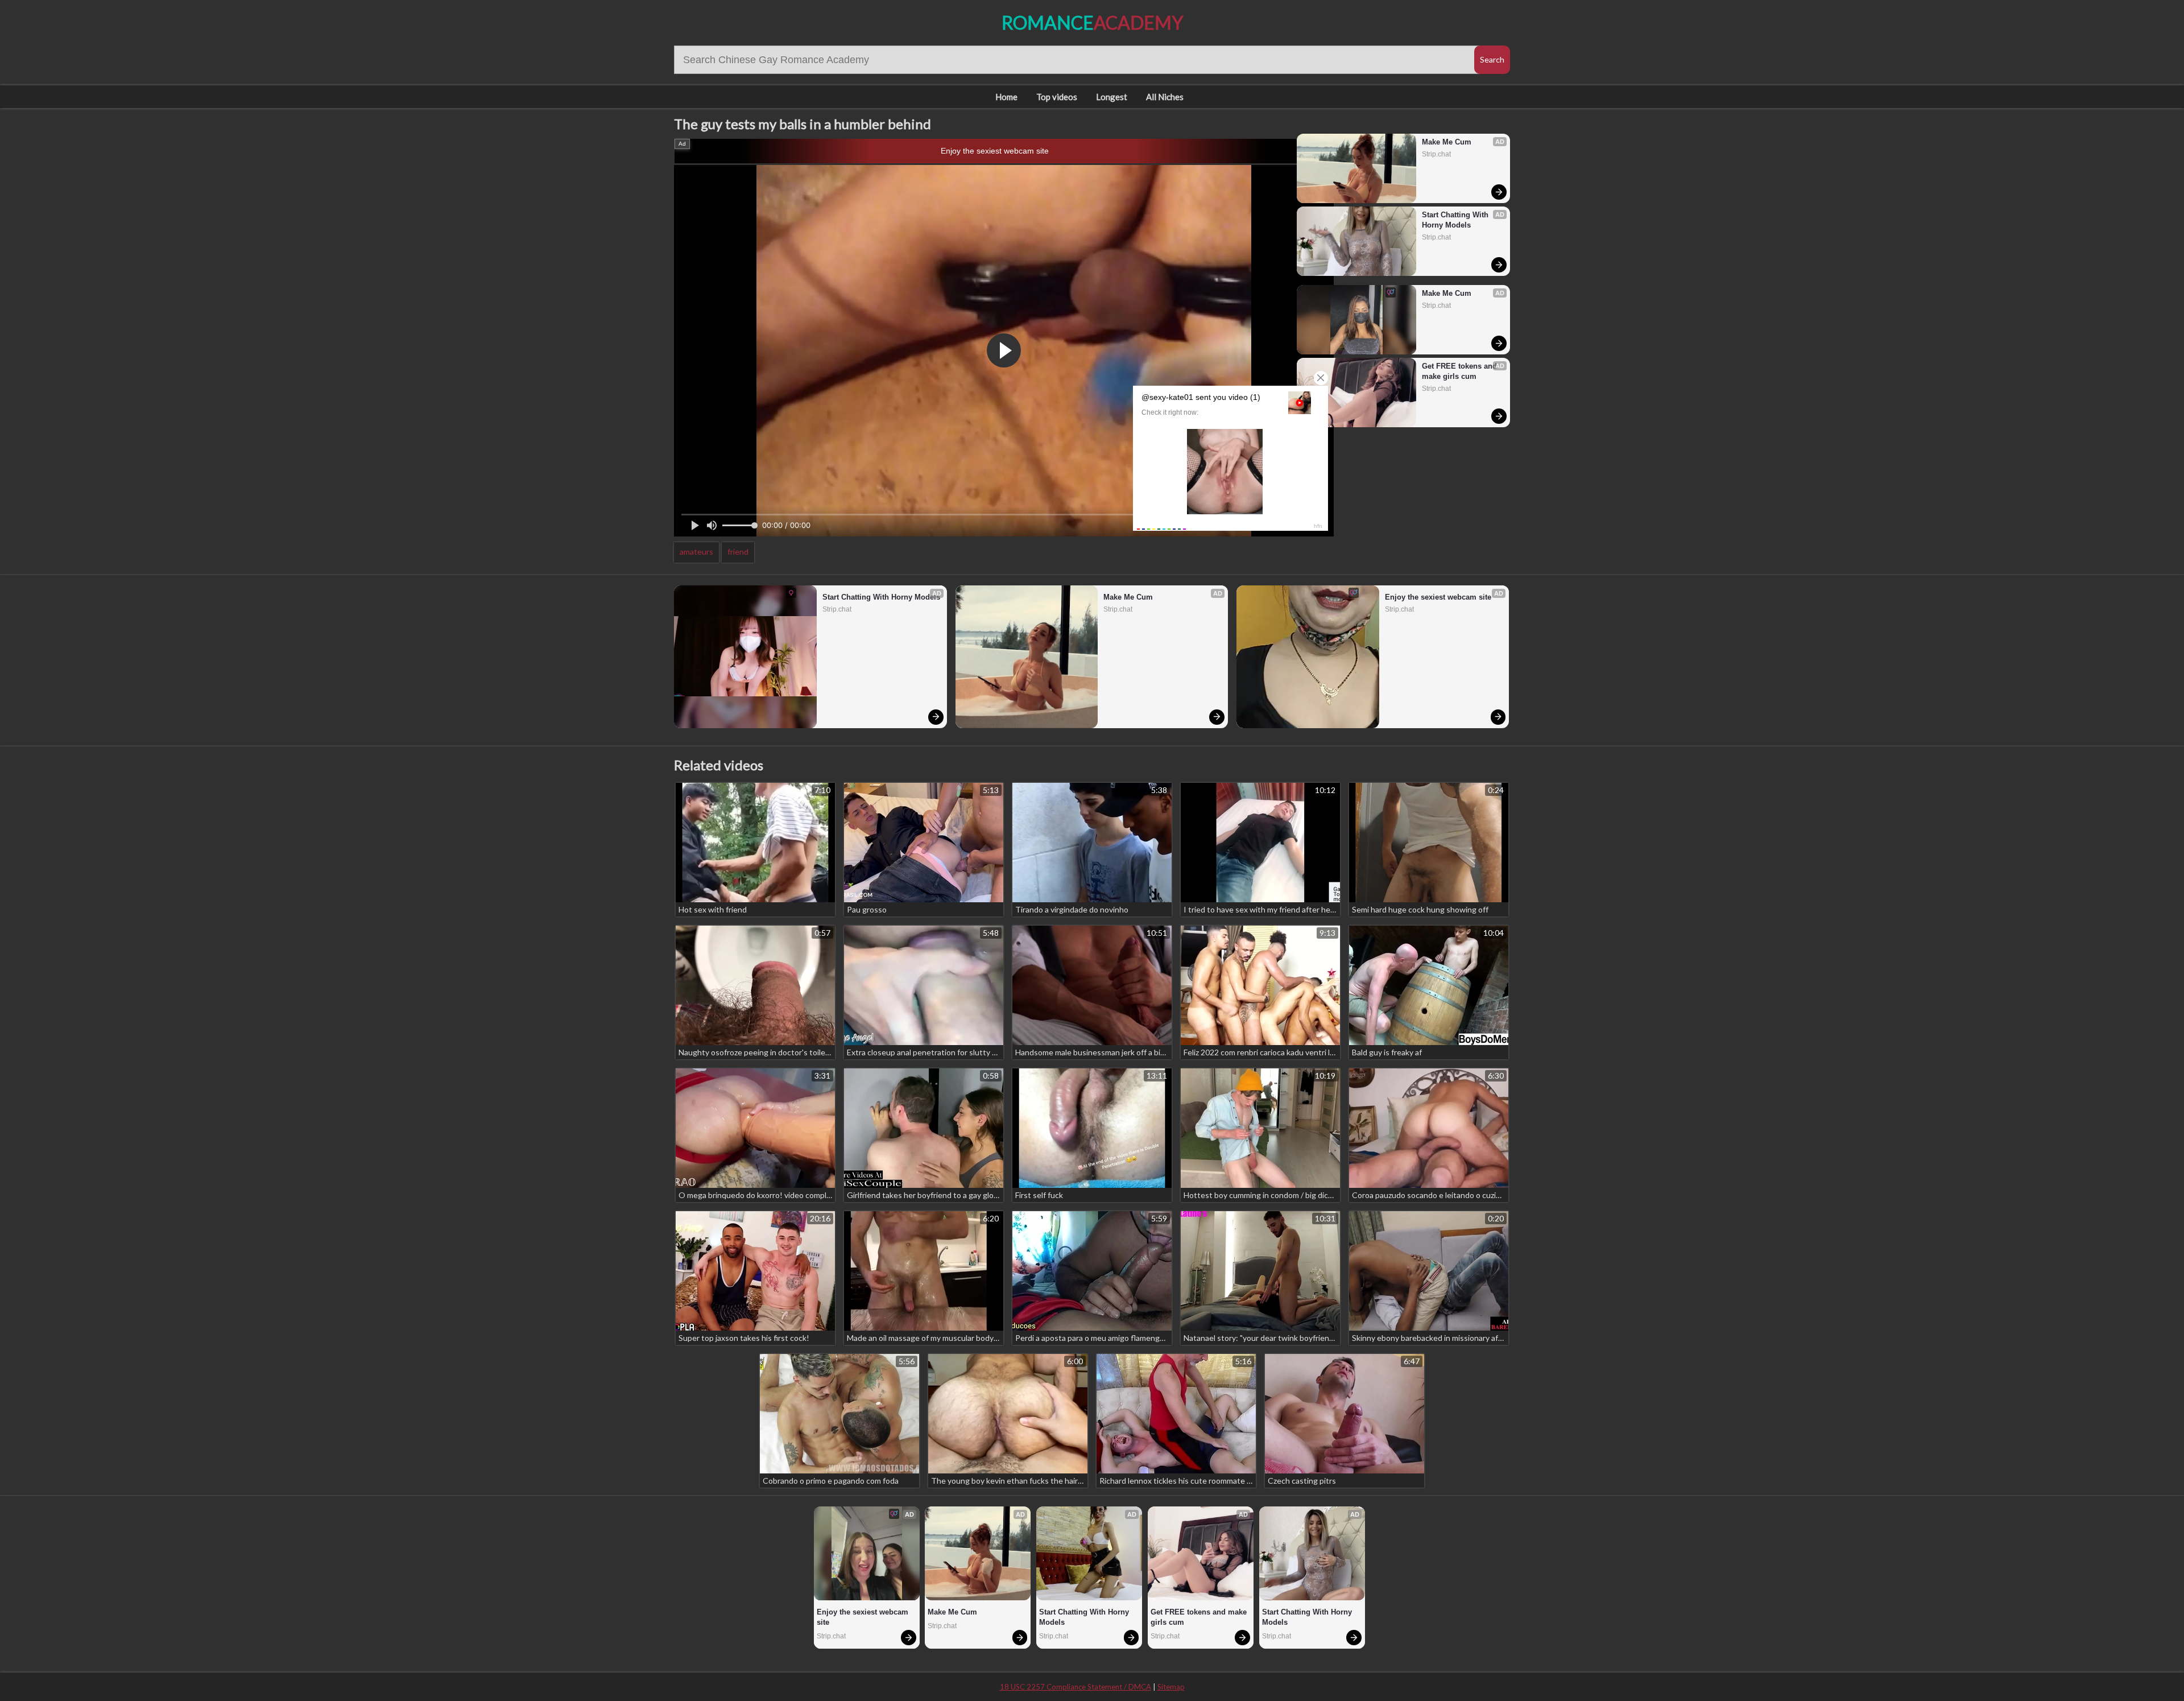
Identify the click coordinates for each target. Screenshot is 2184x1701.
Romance (1092, 22)
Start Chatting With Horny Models (1456, 220)
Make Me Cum (1447, 142)
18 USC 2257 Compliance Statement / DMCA (1076, 1687)
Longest (1112, 97)
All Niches (1165, 97)
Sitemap (1171, 1687)
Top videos (1057, 97)
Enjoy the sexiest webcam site (995, 151)
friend (738, 552)
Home (1006, 97)
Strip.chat (1436, 154)
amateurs (696, 552)
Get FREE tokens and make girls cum (1461, 371)
